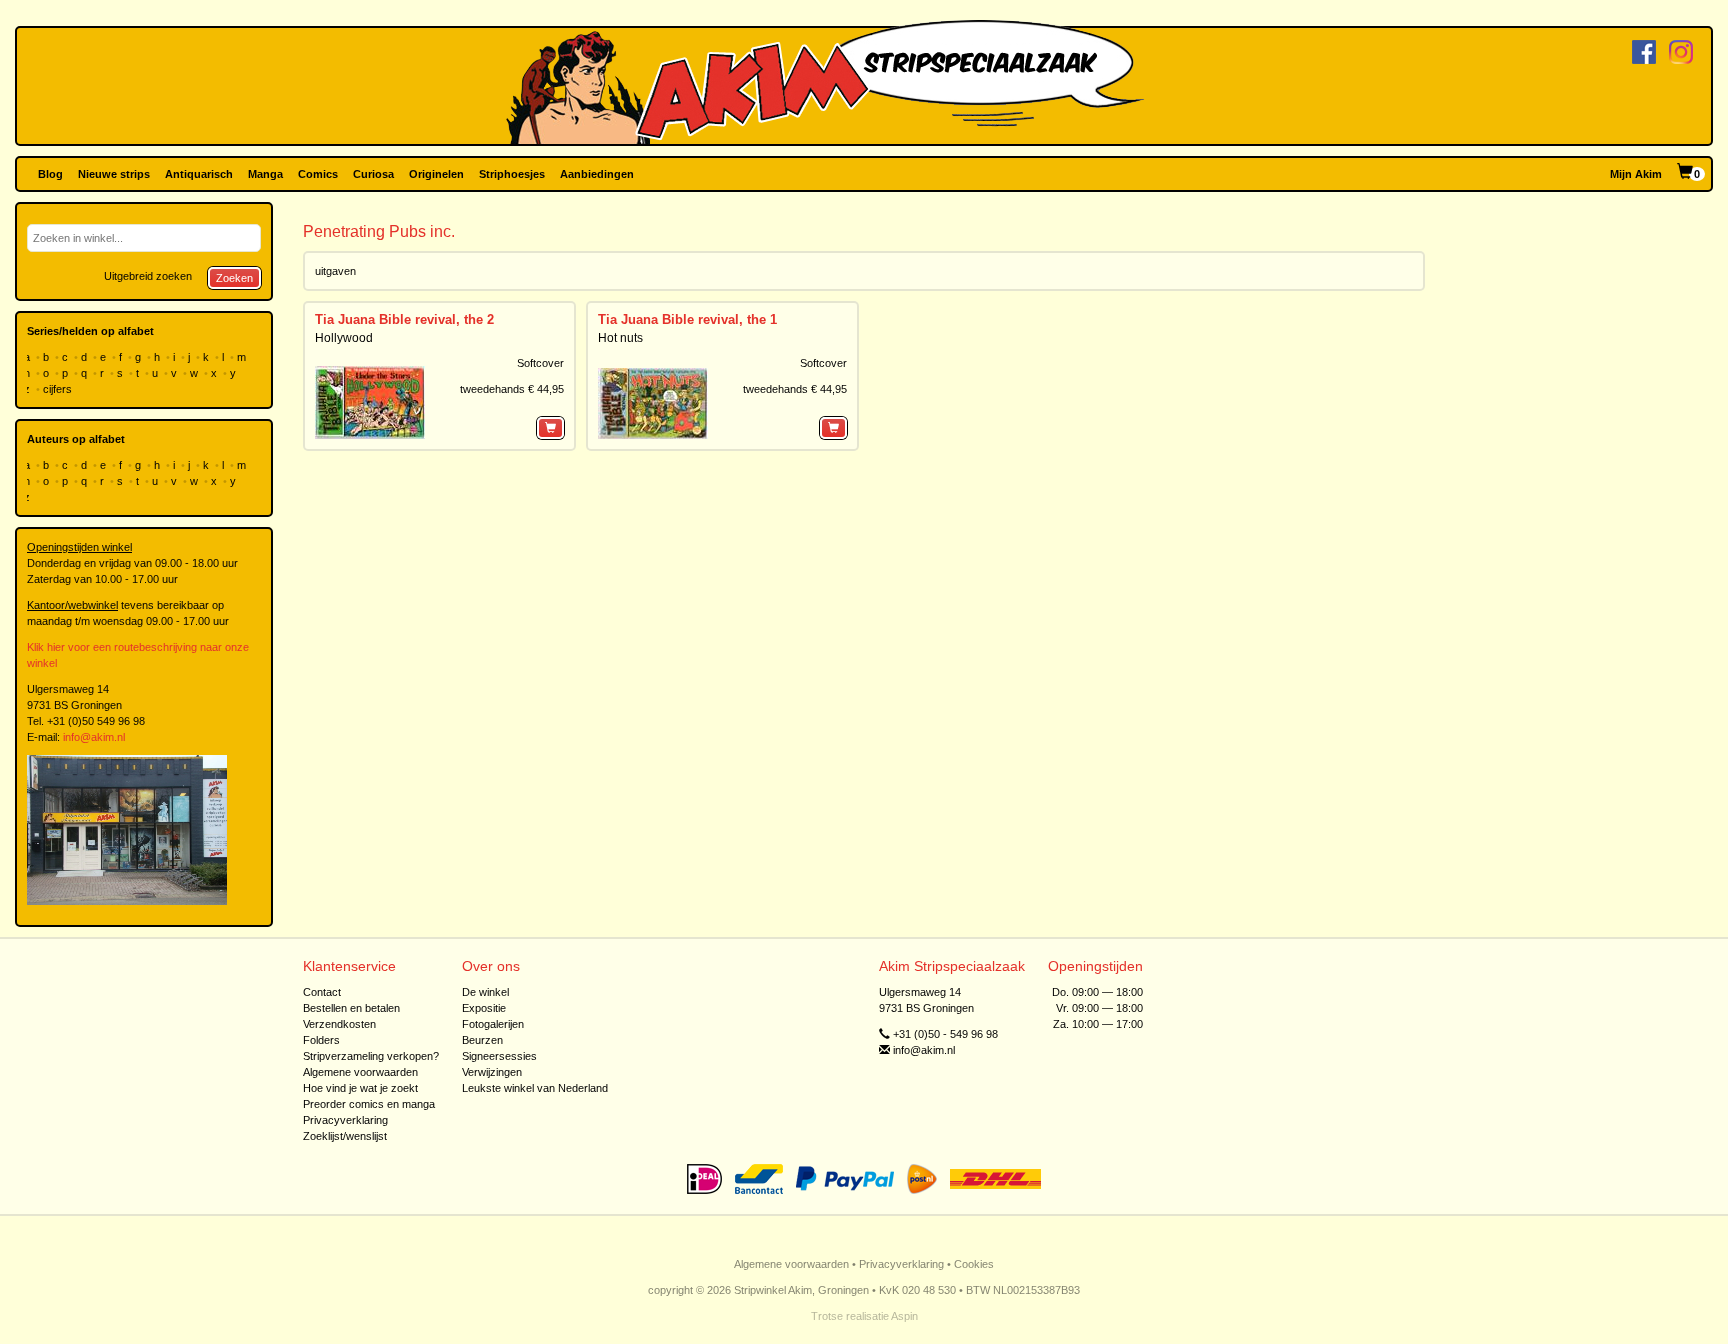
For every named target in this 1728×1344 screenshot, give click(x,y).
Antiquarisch (199, 174)
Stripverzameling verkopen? (371, 1056)
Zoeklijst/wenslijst (345, 1136)
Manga (265, 174)
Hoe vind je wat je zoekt (360, 1088)
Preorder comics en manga (369, 1104)
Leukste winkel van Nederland (535, 1088)
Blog (50, 174)
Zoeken (234, 278)
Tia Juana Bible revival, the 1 (687, 319)
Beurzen (482, 1040)
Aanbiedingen (597, 174)
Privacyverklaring (345, 1120)
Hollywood (344, 338)
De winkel (485, 992)
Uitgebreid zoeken (148, 276)
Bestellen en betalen (351, 1008)
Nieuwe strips (114, 174)
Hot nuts (620, 338)
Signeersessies (499, 1056)
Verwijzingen (492, 1072)
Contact (322, 992)
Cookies (974, 1264)
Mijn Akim (1636, 174)
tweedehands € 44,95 (512, 389)
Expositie (484, 1008)
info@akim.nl (94, 737)
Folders (321, 1040)
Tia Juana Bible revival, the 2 (404, 319)
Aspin (904, 1316)
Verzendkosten (339, 1024)
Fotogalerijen (493, 1024)
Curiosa (373, 174)
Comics (318, 174)
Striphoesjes (512, 174)
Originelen (436, 174)
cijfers (59, 389)
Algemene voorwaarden (360, 1072)
